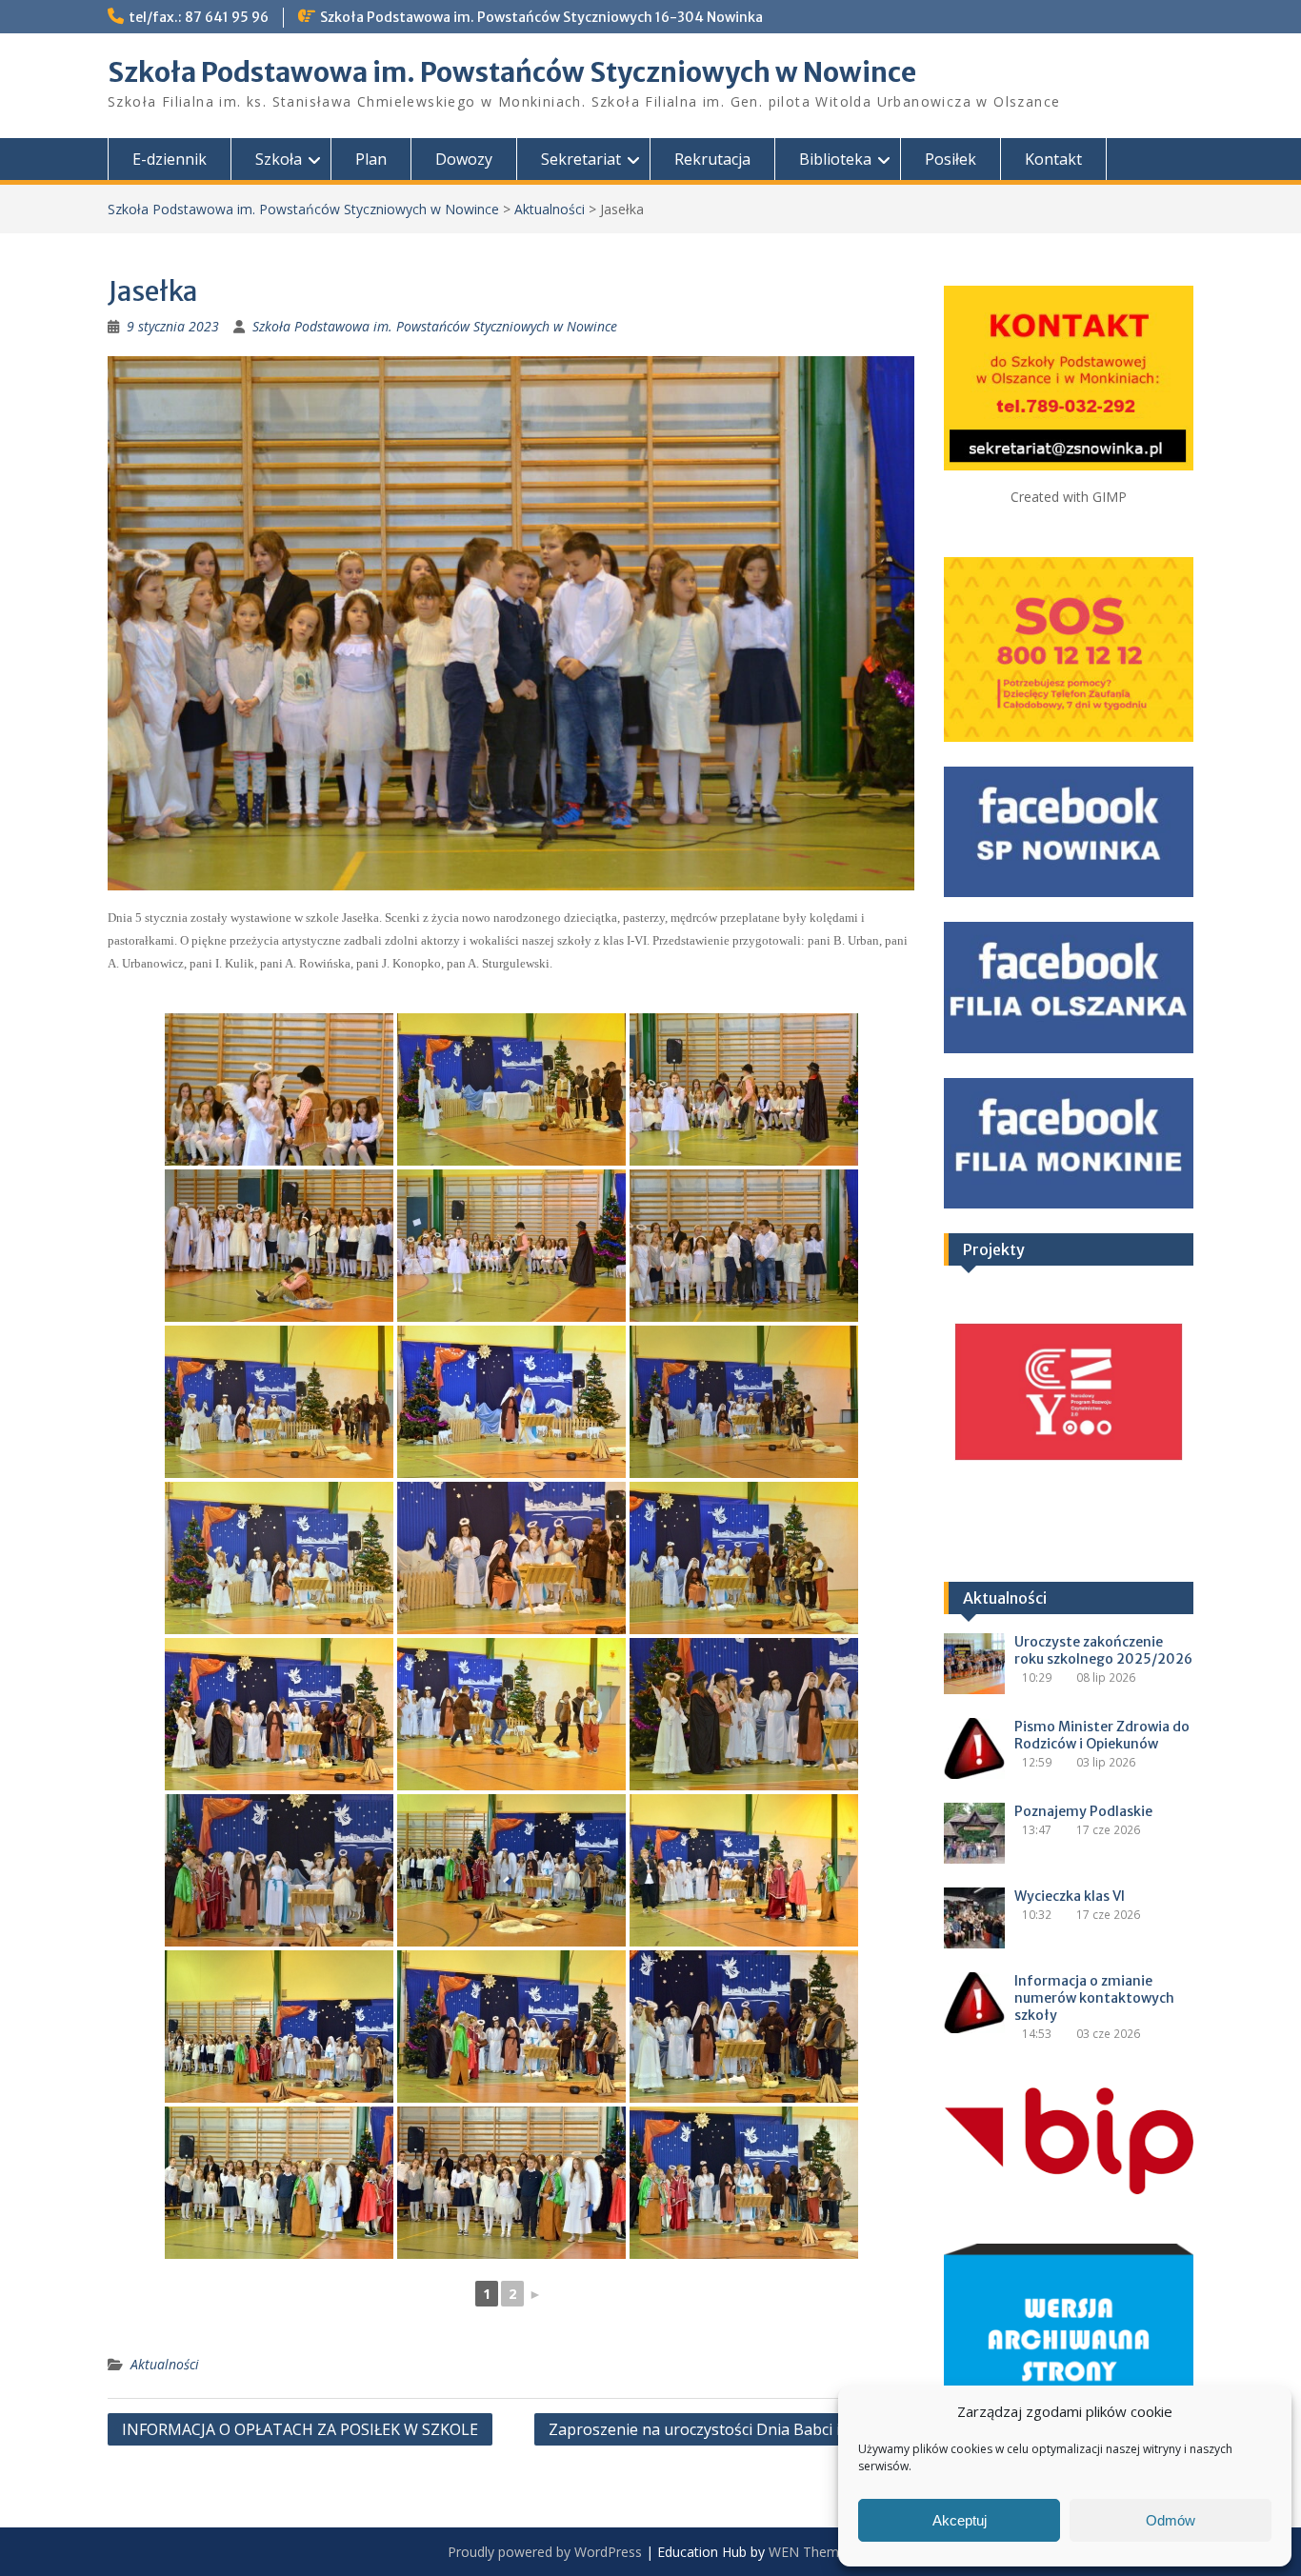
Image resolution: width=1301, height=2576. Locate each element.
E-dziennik (170, 159)
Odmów (1171, 2520)
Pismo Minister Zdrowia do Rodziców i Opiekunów (1102, 1735)
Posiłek (951, 159)
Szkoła (279, 159)
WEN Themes (811, 2552)
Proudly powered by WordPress (545, 2552)
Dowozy (464, 159)
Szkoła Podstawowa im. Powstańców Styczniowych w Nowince (512, 72)
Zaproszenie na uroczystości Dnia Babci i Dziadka (725, 2429)
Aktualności (550, 209)
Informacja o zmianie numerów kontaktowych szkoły (1094, 1998)
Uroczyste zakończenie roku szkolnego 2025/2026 (1103, 1650)
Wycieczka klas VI (1070, 1896)
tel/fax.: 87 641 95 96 (199, 17)
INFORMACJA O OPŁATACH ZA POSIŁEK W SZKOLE (300, 2429)
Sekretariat (581, 159)
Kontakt (1053, 159)
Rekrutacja (712, 159)
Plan (371, 159)
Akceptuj (960, 2520)
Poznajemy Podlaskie (1083, 1811)
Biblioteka (835, 159)
